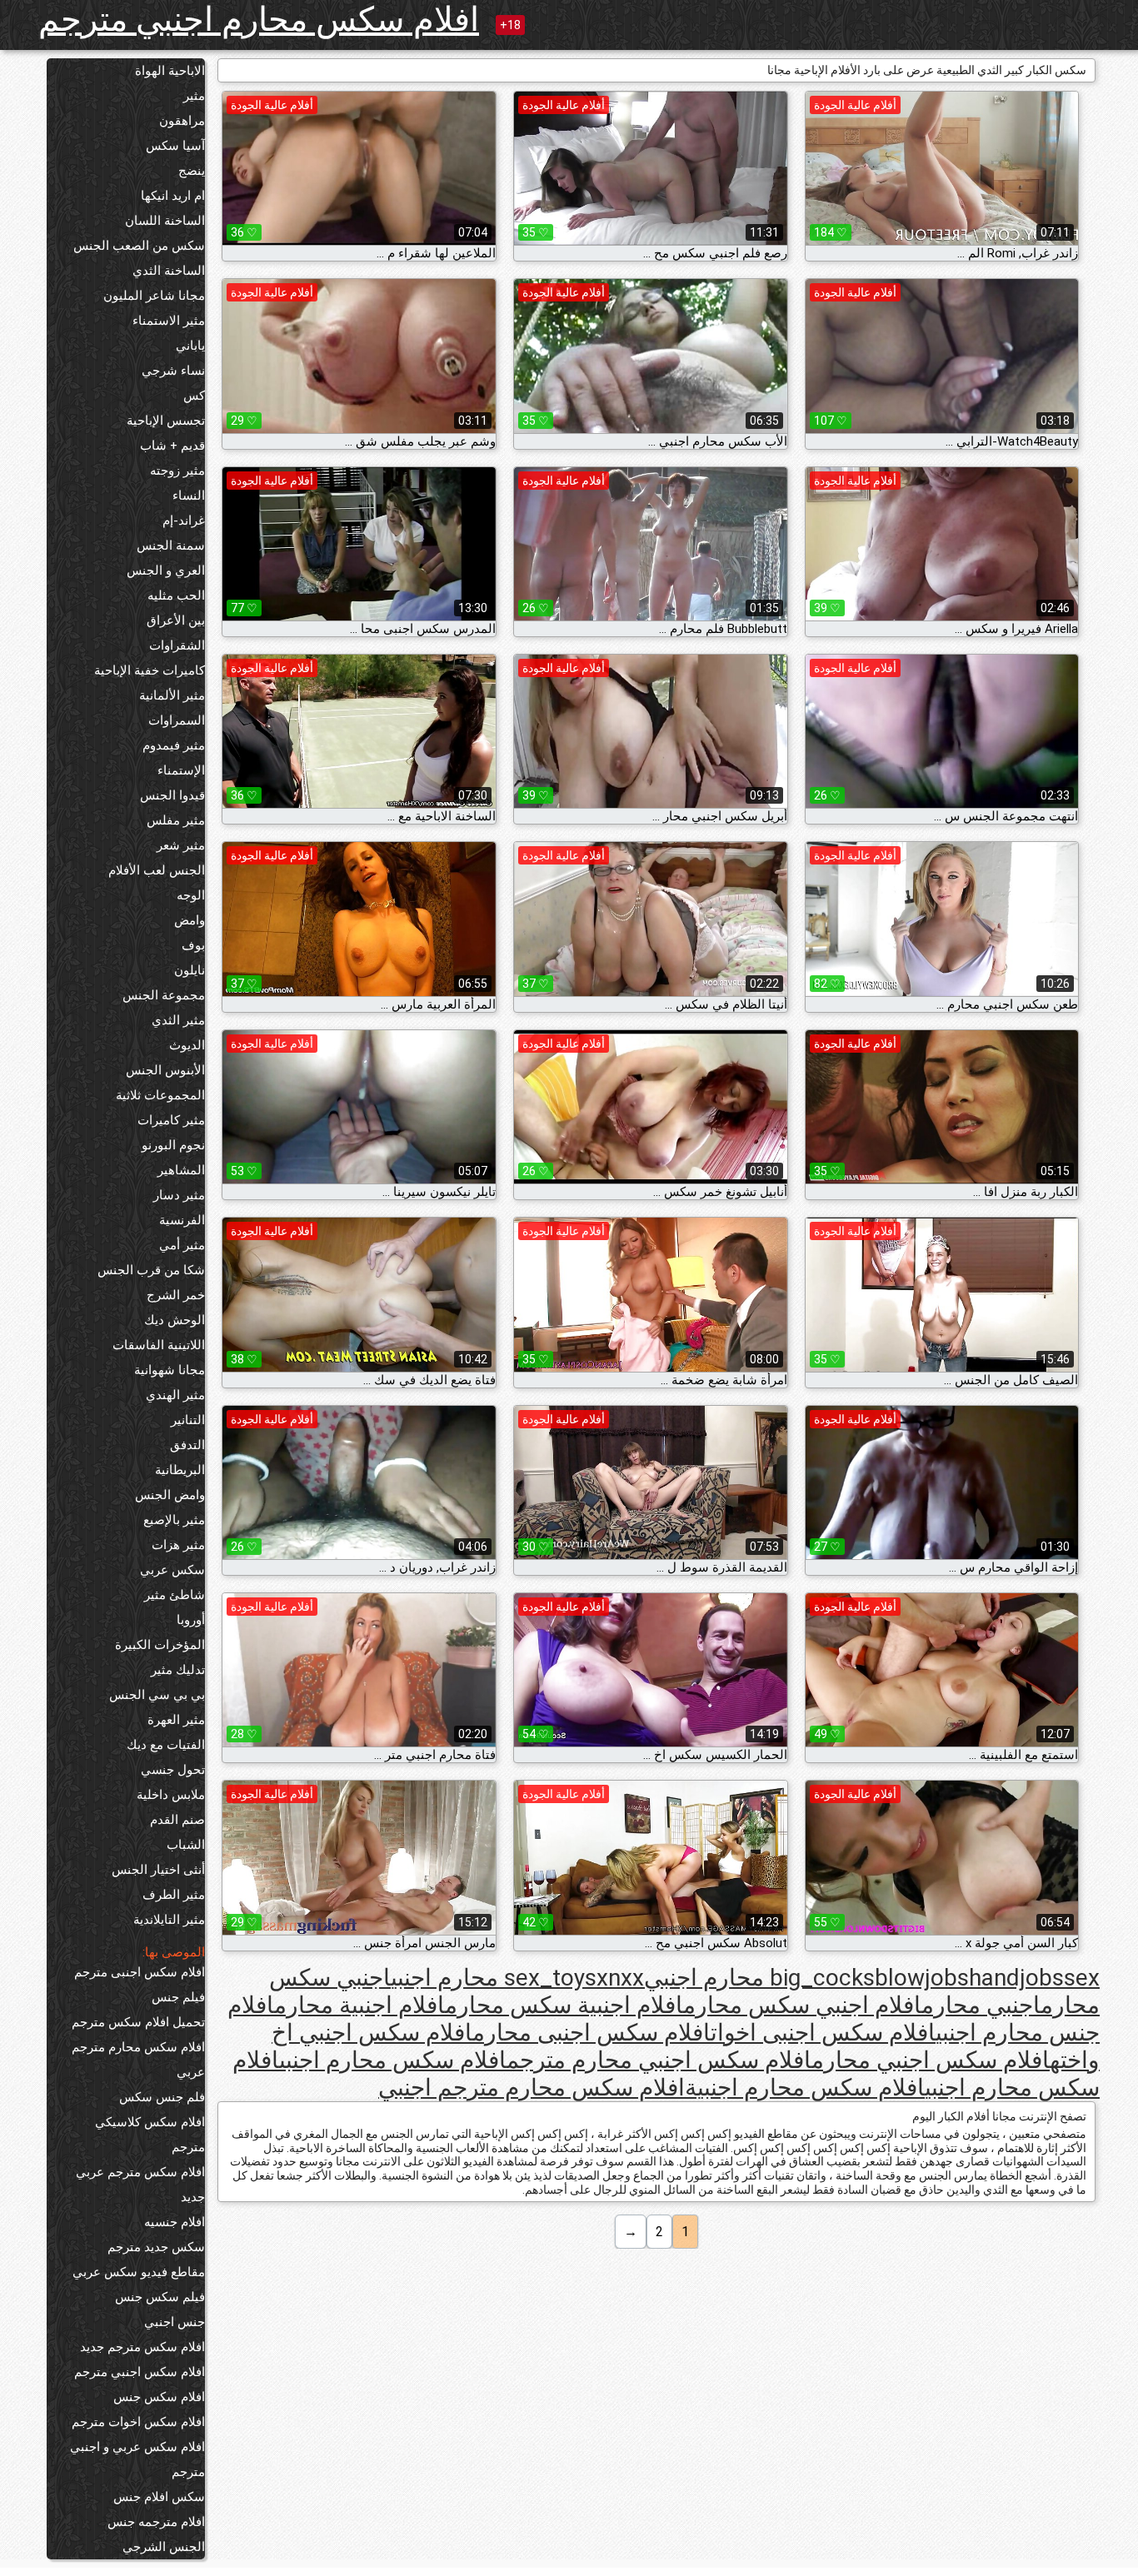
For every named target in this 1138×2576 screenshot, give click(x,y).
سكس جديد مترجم (156, 2247)
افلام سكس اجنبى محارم (591, 2033)
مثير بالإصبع (174, 1520)
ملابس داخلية (171, 1795)
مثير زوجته (177, 471)
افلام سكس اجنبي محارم (931, 2060)
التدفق (187, 1445)
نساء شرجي (173, 371)
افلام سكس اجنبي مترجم (140, 2372)
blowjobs (922, 1978)
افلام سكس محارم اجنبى (393, 2060)
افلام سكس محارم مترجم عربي (138, 2060)
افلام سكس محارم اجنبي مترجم (259, 20)
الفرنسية (182, 1220)
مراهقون (182, 121)
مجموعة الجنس (164, 995)
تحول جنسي (173, 1770)
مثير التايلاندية (169, 1920)
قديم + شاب (172, 446)
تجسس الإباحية (166, 421)
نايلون (190, 970)
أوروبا (191, 1620)
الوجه (191, 895)
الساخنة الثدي (169, 271)
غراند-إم (184, 521)
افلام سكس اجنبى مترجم (140, 1972)
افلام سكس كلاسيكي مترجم (150, 2135)
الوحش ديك (175, 1320)
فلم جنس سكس (162, 2097)
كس (194, 396)
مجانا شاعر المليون (154, 296)
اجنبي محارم (981, 2005)
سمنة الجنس (171, 546)
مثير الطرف (174, 1895)
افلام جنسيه (175, 2222)
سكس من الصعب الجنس (139, 246)
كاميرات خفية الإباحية (150, 670)
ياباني (190, 346)
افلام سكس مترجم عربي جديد (140, 2185)
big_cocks (822, 1978)
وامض (190, 920)
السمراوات (177, 720)
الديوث (187, 1045)
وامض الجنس (170, 1495)
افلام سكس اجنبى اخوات (823, 2033)
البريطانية (180, 1470)
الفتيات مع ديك (166, 1745)
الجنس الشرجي (164, 2547)
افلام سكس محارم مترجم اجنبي (532, 2088)
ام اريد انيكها (173, 196)
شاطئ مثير (175, 1595)
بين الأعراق (176, 620)
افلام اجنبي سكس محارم (802, 2005)
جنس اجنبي (175, 2322)
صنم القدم (177, 1820)
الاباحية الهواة (170, 71)
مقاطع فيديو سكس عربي (139, 2272)
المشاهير (181, 1170)
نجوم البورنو (173, 1145)
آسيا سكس (175, 146)
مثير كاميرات (171, 1120)
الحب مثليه (176, 595)
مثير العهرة (176, 1720)
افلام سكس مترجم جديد (142, 2347)
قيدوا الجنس (172, 795)
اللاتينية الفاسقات (159, 1345)
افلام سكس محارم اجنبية (805, 2088)
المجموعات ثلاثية (160, 1095)
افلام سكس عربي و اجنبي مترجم (137, 2459)
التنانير (188, 1420)
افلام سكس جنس (159, 2397)
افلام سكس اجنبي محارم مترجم (659, 2060)
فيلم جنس (178, 1997)
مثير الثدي (178, 1020)
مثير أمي (182, 1245)
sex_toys (550, 1978)
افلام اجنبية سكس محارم (564, 2005)
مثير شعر (181, 845)
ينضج (192, 171)
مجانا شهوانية (170, 1370)
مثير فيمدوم (174, 745)
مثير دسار (179, 1195)
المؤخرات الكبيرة (160, 1645)
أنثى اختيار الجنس (158, 1870)
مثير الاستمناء (169, 321)
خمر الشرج (176, 1295)
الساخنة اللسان (165, 221)
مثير (194, 96)
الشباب (186, 1845)
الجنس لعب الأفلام (157, 870)
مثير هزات (178, 1545)
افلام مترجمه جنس (156, 2522)
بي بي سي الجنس (157, 1695)
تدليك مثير (178, 1670)
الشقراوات (177, 645)
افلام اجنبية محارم (359, 2005)
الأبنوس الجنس (165, 1070)
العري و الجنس (166, 571)
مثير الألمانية (172, 695)
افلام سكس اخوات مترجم (138, 2422)
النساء (189, 496)
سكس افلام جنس (159, 2497)
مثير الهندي (175, 1395)
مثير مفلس (176, 820)
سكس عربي (172, 1570)
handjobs (1016, 1978)
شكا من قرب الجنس (151, 1270)
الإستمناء (181, 770)
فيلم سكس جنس (160, 2297)
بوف (193, 945)
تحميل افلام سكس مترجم (138, 2022)
